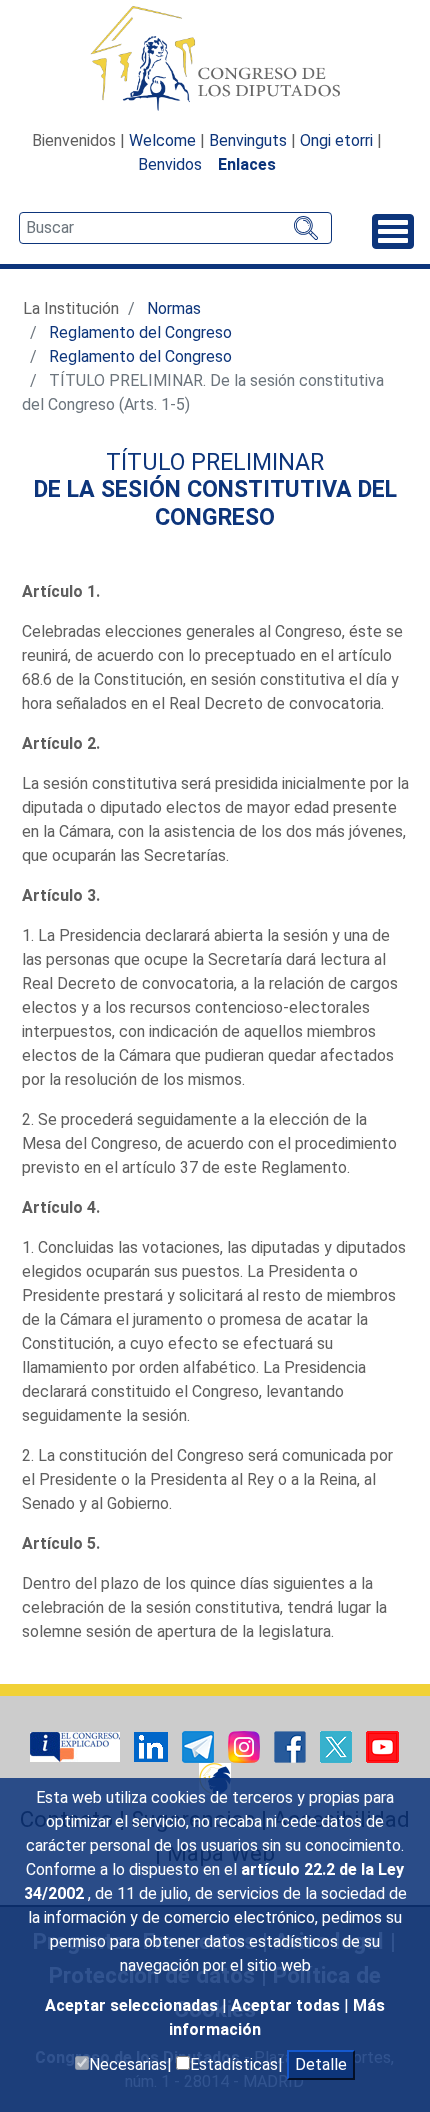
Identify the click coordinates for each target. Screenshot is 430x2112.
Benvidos (170, 164)
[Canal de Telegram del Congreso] (200, 1745)
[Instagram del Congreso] (246, 1745)
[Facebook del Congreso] (292, 1745)
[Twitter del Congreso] (338, 1745)
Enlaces (247, 164)
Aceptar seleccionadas (133, 2005)
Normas (174, 308)
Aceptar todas (287, 2005)
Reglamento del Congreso (140, 332)
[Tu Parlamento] (77, 1745)
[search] (175, 228)
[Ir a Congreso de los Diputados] (215, 58)
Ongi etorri (336, 140)
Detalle (321, 2064)
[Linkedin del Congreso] (153, 1745)
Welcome (162, 140)
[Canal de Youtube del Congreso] (382, 1745)
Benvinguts (248, 140)
